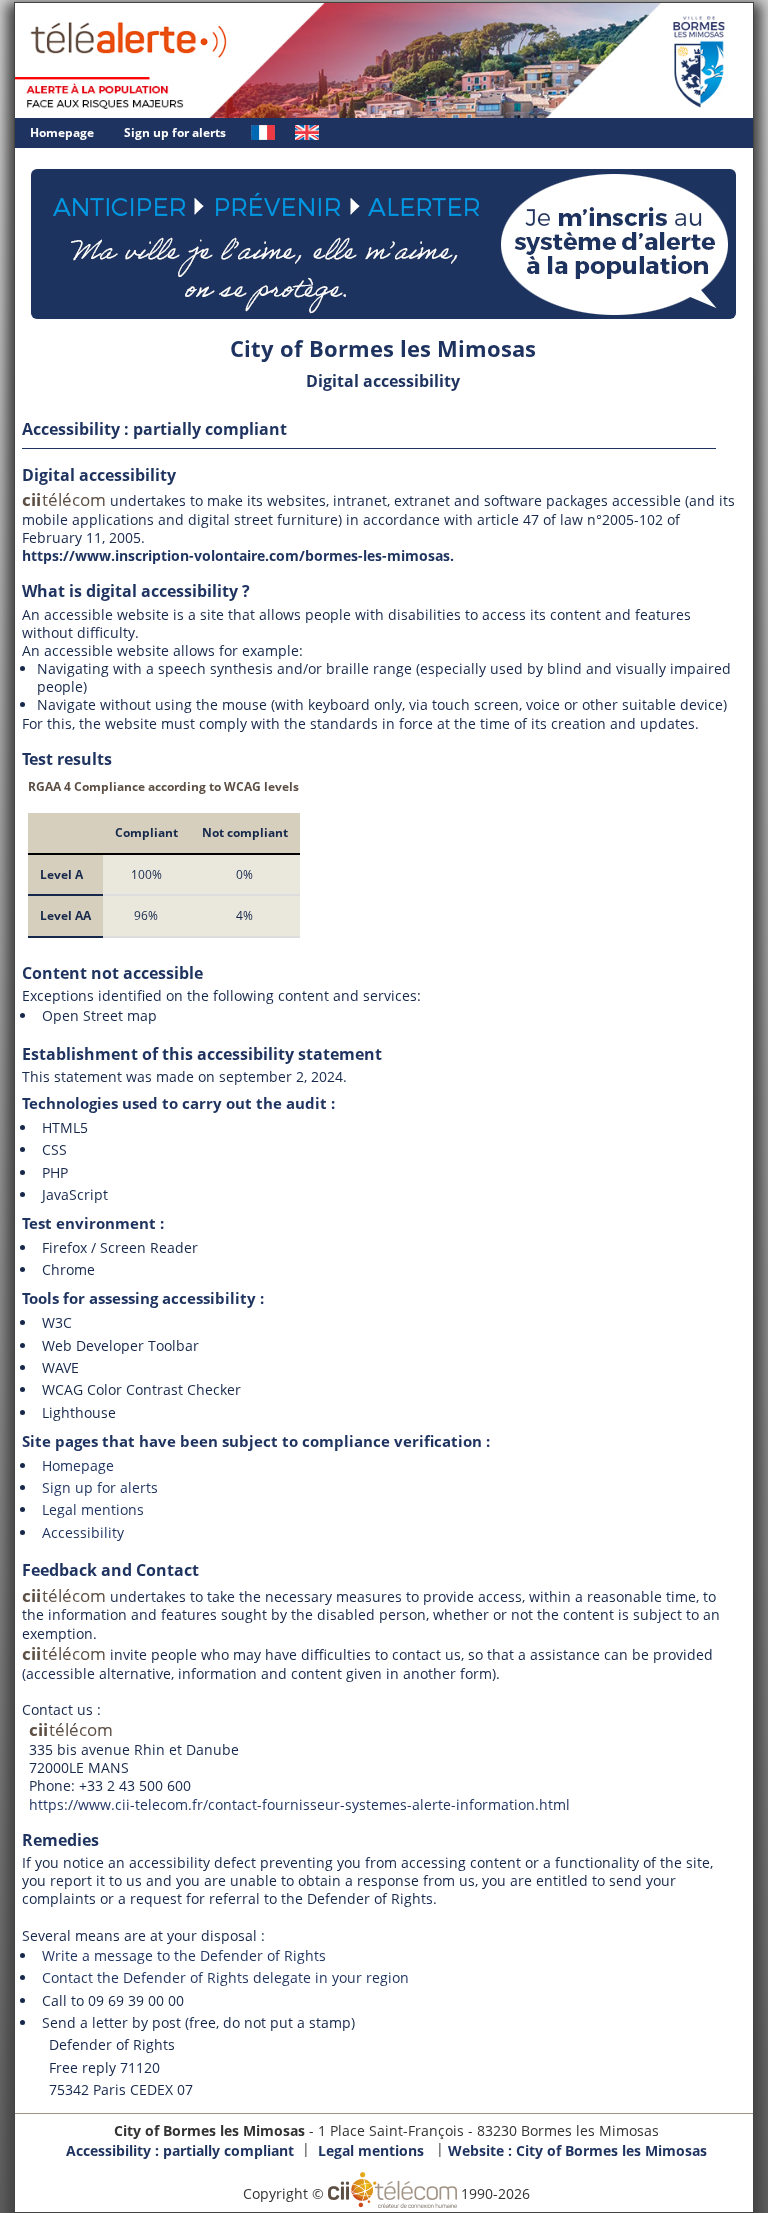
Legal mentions (93, 1509)
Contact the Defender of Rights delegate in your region (225, 1977)
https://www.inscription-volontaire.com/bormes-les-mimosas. (238, 555)
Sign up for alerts (175, 132)
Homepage (62, 132)
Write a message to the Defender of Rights (184, 1955)
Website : (577, 2149)
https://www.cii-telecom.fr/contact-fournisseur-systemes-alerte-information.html (299, 1804)
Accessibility (83, 1532)
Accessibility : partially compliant (180, 2149)
